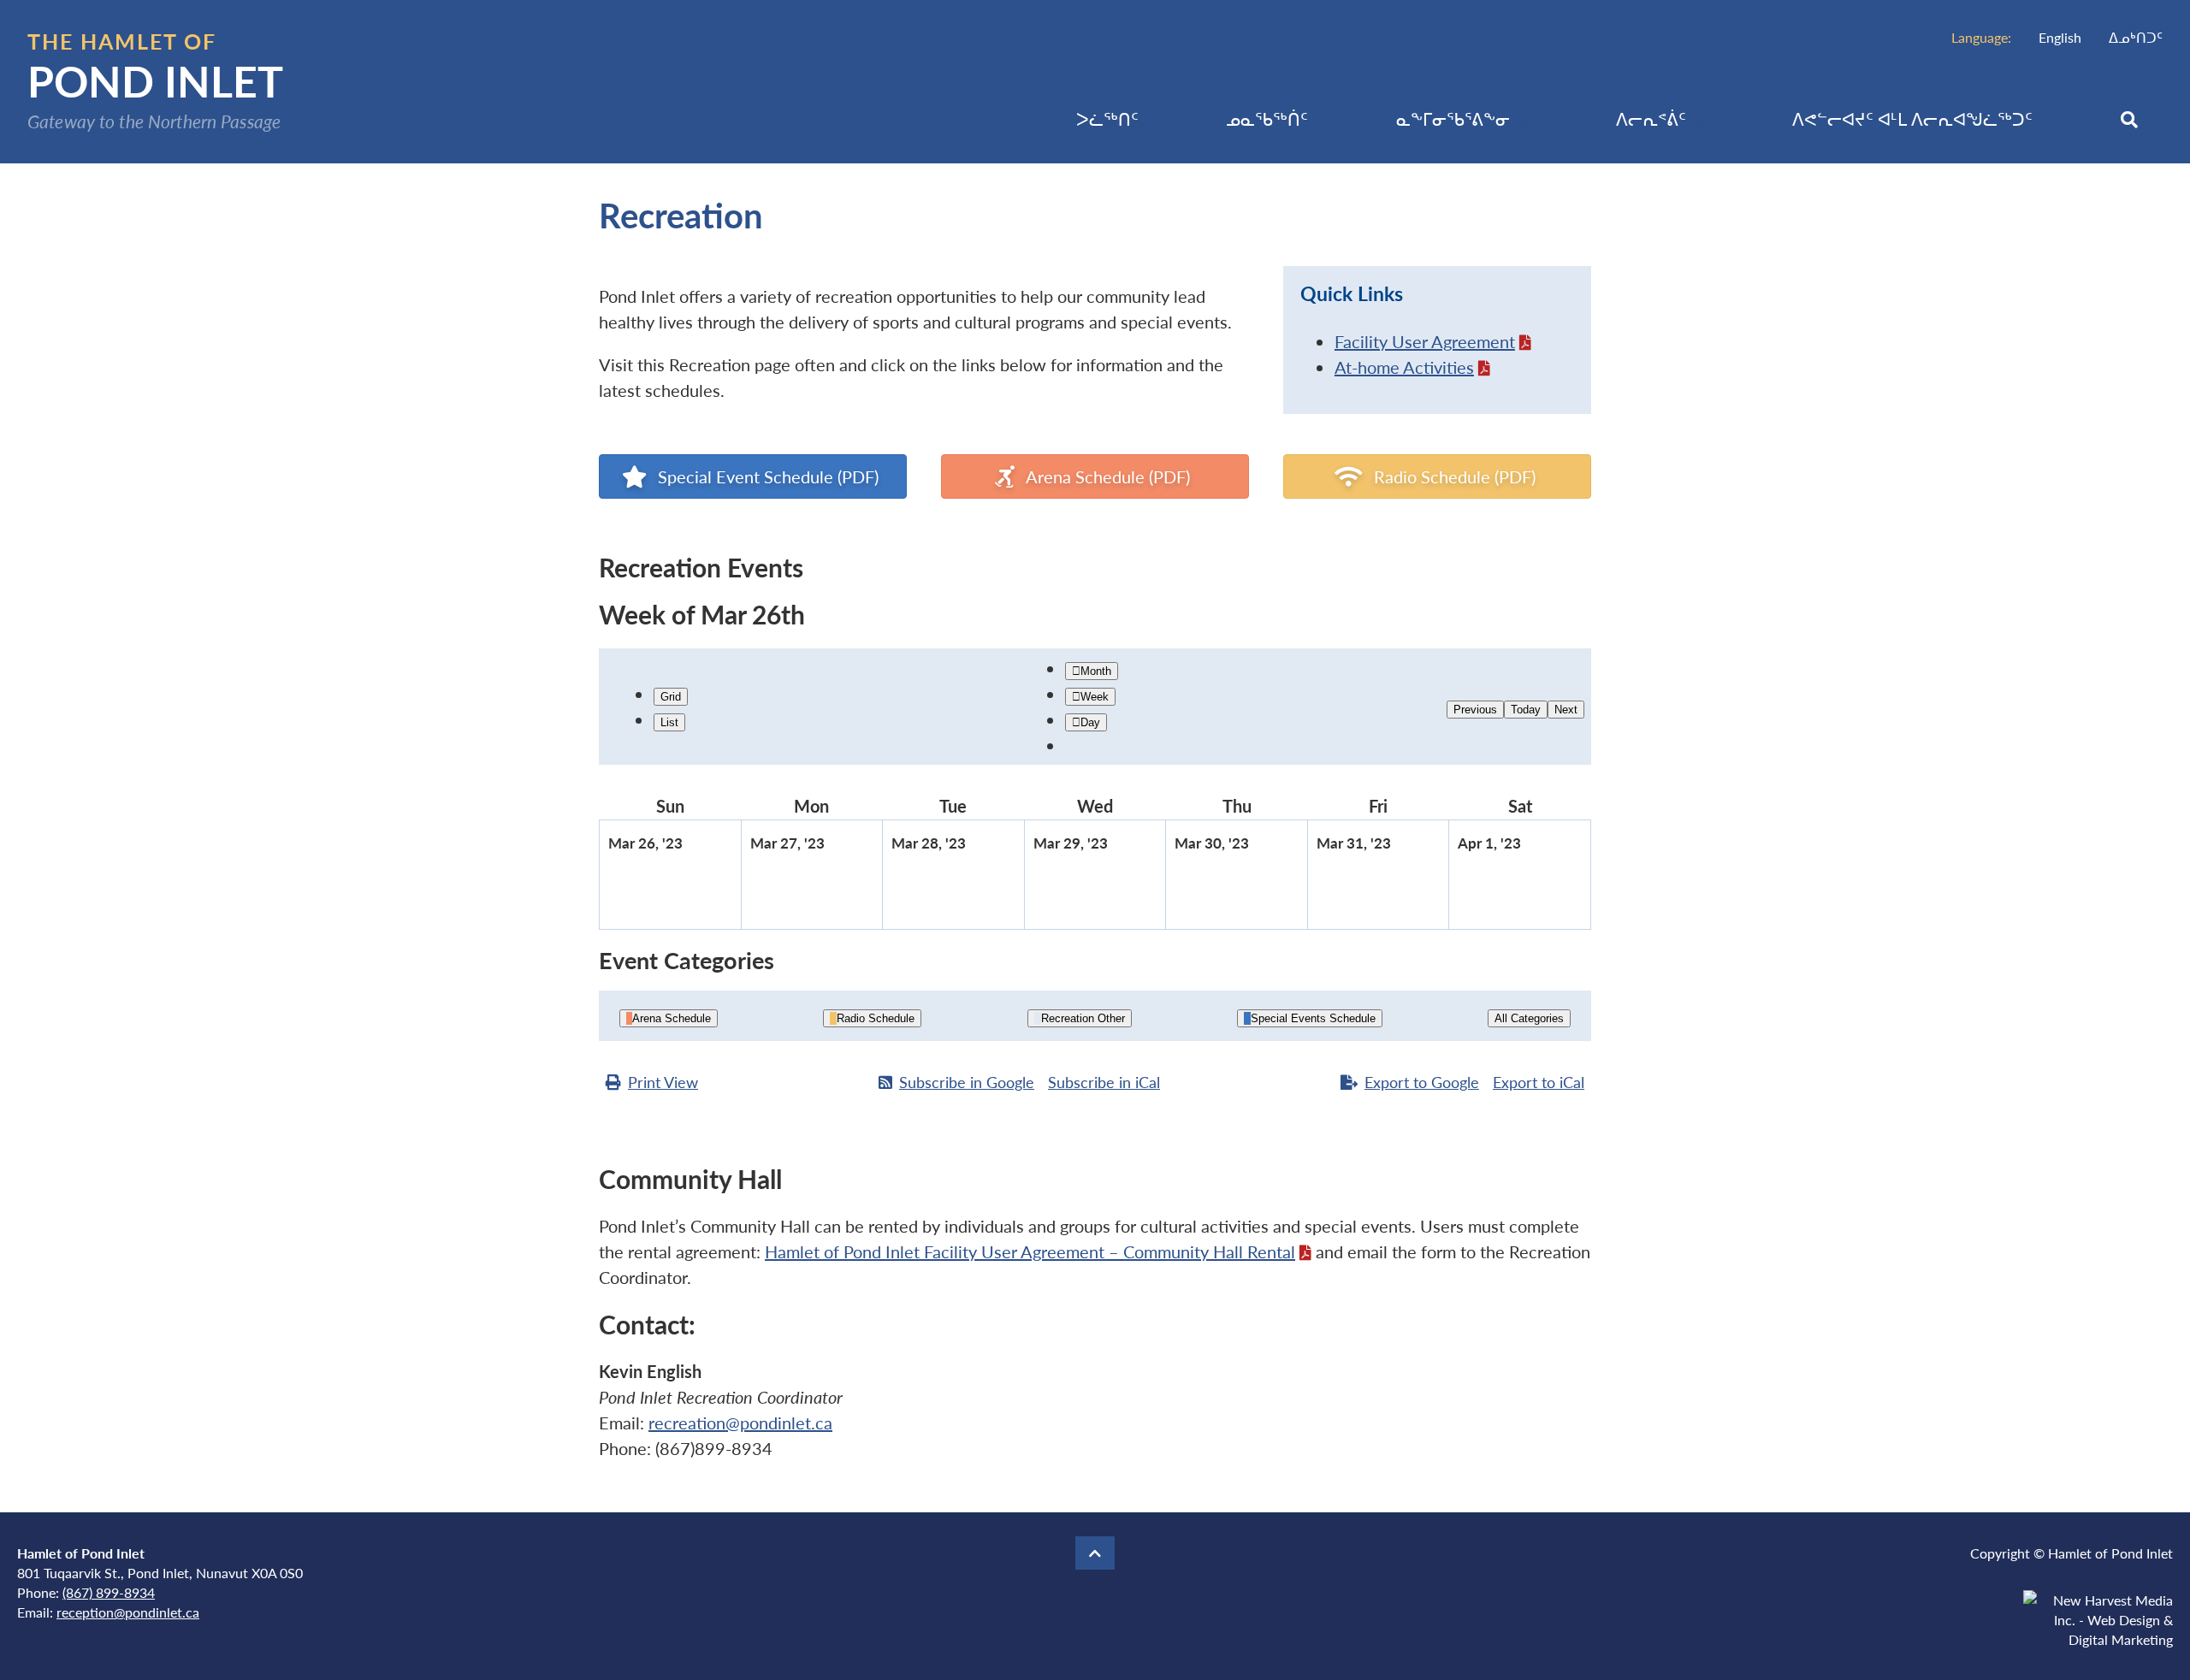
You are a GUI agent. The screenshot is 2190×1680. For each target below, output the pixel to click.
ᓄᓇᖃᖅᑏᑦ (1267, 119)
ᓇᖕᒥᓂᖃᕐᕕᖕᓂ (1453, 119)
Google (967, 1082)
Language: (1981, 37)
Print (663, 1082)
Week (1095, 697)
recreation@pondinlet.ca (740, 1423)
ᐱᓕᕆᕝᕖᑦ (1651, 119)
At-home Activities (1404, 367)
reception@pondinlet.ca (128, 1612)
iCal (1104, 1082)
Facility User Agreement (1425, 341)
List (669, 722)
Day (1090, 722)
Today (1526, 710)
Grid (671, 697)
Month (1096, 671)
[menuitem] (2060, 37)
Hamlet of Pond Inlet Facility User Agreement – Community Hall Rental (1030, 1251)
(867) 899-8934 (109, 1592)
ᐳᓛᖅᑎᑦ (1107, 119)
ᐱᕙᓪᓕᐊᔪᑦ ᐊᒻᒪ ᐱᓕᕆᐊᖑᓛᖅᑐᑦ (1912, 119)
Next (1566, 710)
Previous (1475, 710)
